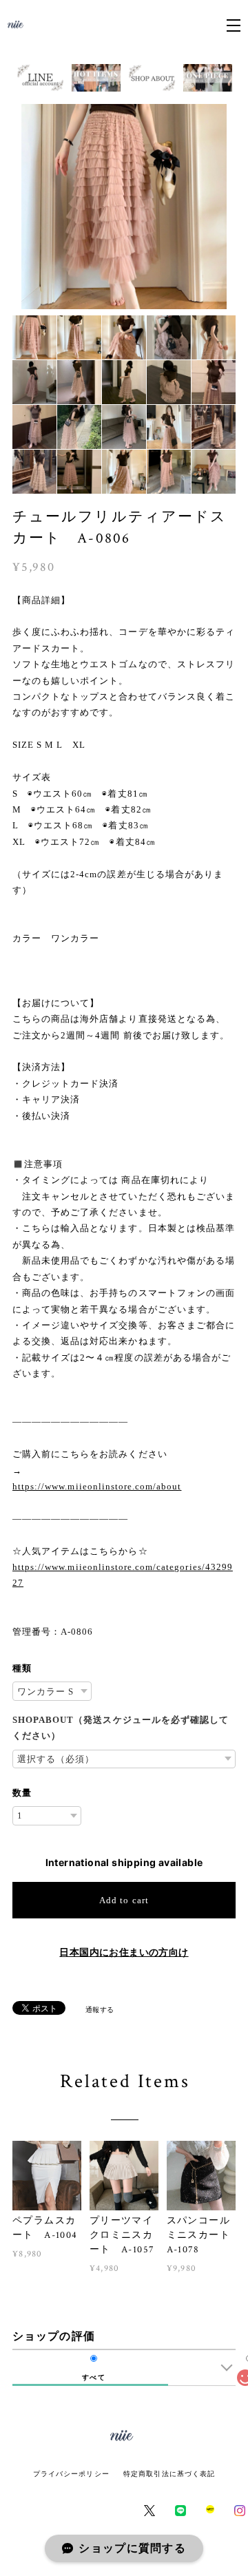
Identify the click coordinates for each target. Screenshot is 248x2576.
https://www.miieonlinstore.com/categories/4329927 (123, 1575)
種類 (22, 1668)
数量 (22, 1793)
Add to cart (124, 1900)
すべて (93, 2378)
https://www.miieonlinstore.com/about (97, 1486)
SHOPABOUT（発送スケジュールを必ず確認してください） (121, 1728)
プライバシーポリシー (71, 2474)
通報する (100, 2009)
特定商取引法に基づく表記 (169, 2474)
